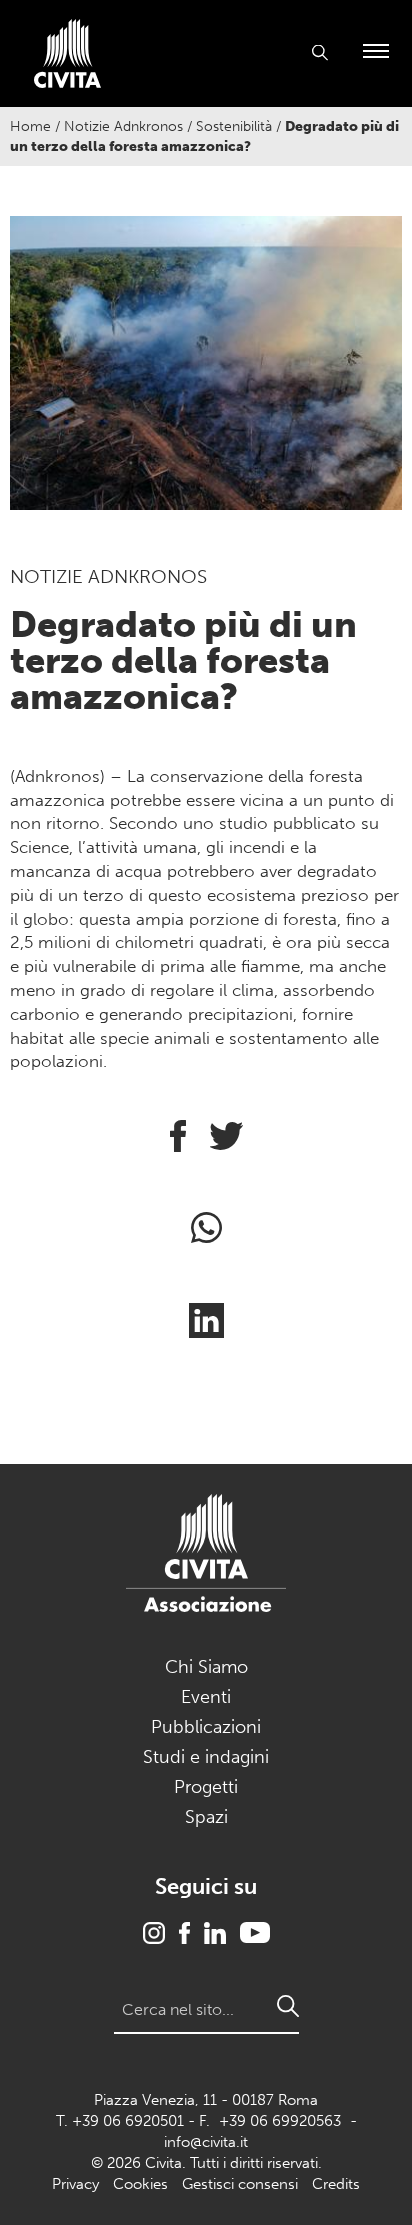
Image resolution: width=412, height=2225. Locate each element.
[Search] (288, 2006)
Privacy (75, 2184)
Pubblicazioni (206, 1727)
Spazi (206, 1817)
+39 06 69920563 (280, 2121)
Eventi (206, 1697)
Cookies (140, 2184)
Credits (336, 2184)
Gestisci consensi (240, 2184)
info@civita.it (206, 2142)
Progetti (206, 1787)
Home (30, 126)
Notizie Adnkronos (123, 126)
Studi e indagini (206, 1757)
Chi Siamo (206, 1667)
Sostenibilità (234, 126)
